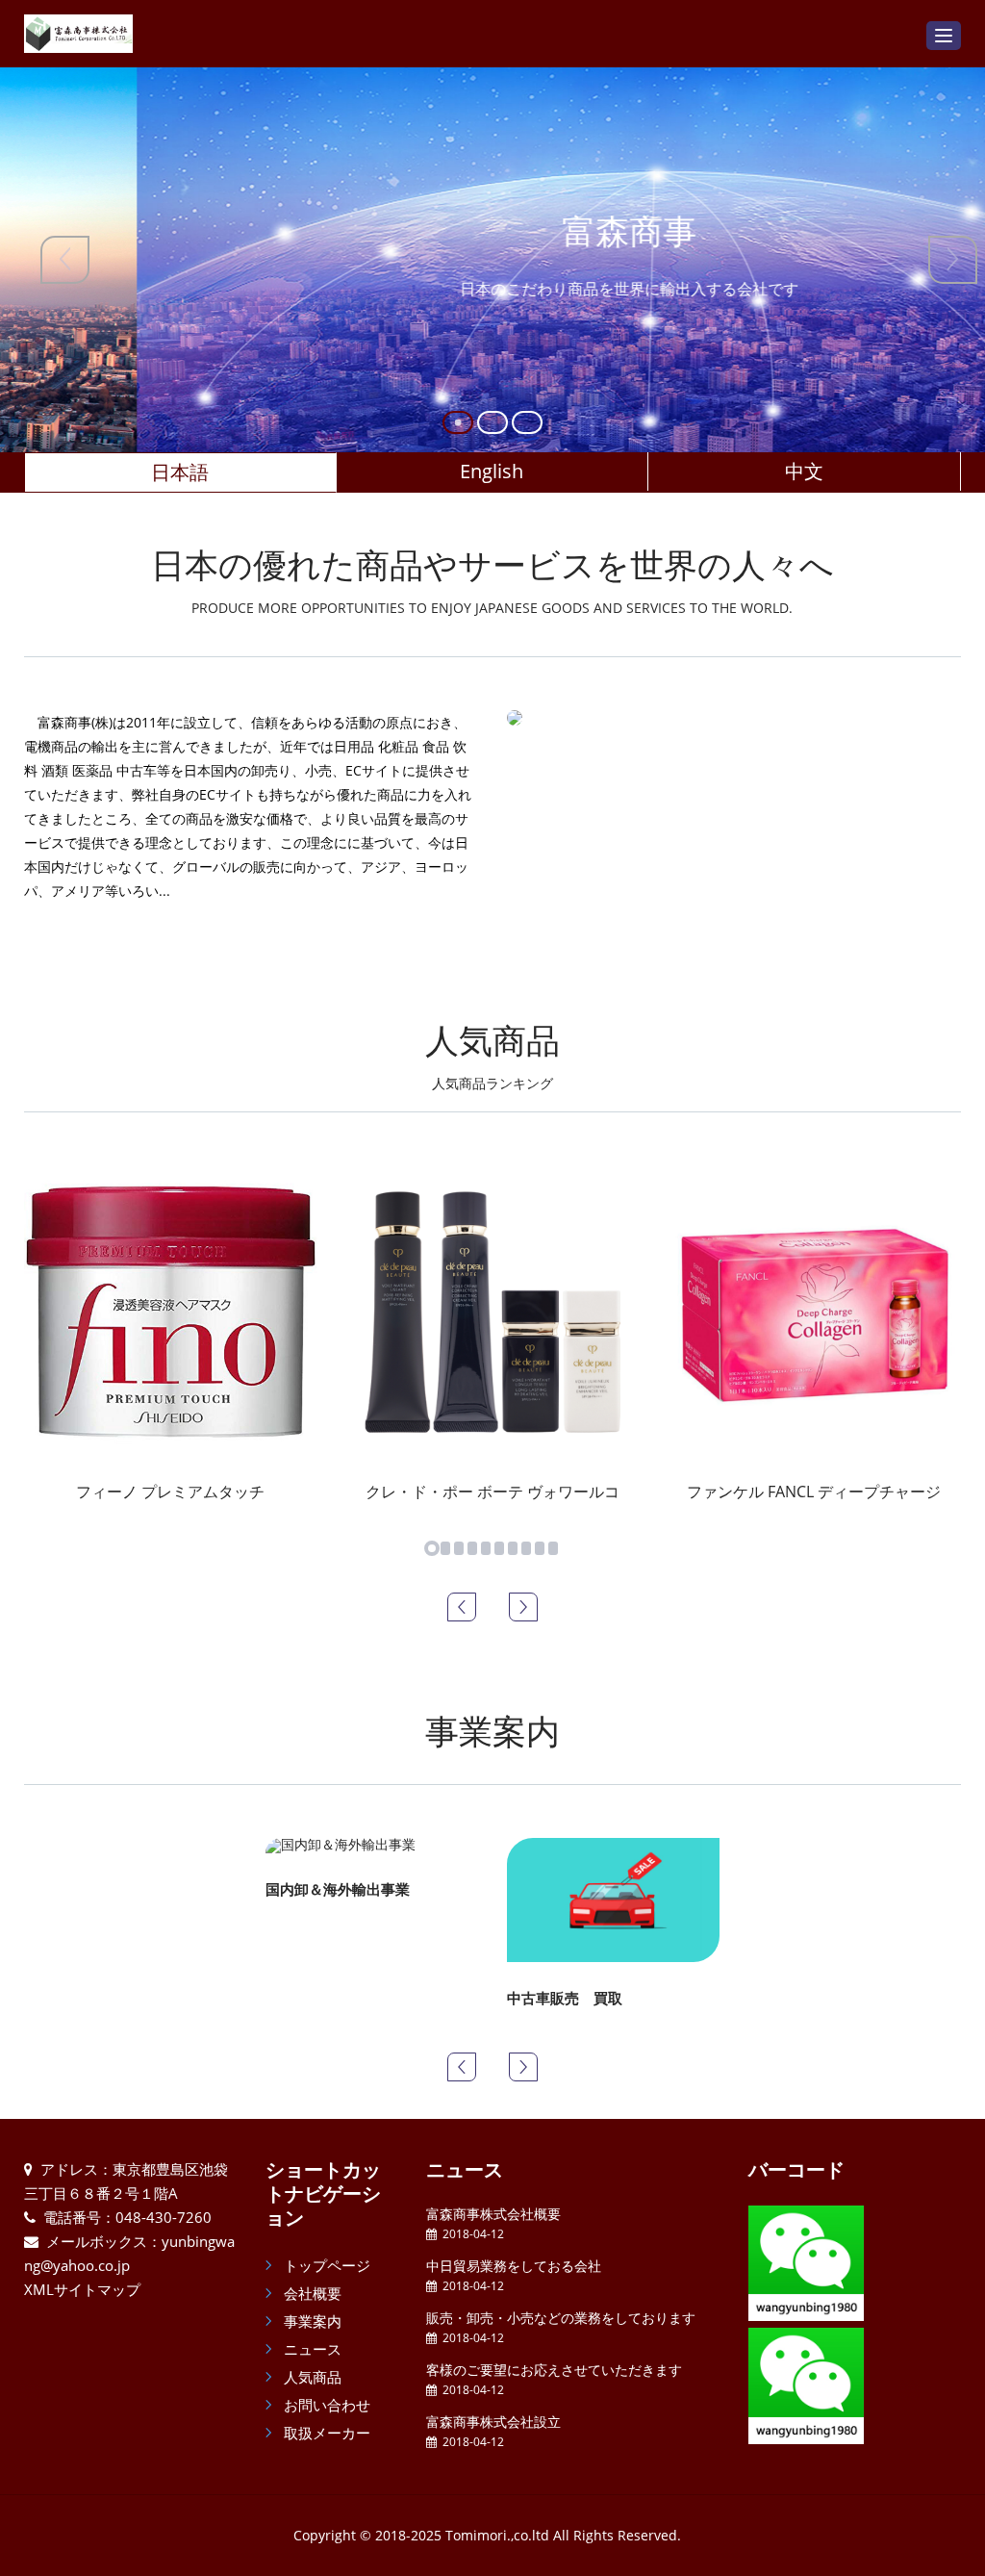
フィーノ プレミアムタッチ (170, 1492)
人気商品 (492, 1055)
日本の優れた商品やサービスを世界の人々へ (492, 579)
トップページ (325, 2265)
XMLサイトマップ (82, 2289)
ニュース (311, 2349)
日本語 (180, 472)
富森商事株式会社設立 (493, 2422)
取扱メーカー (325, 2433)
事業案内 (492, 1731)
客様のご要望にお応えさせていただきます (554, 2370)
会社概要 (311, 2293)
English (492, 471)
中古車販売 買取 (565, 1998)
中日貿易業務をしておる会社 (514, 2266)
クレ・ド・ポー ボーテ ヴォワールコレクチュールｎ (546, 1492)
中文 (804, 471)
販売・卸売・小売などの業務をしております (561, 2318)
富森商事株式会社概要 (493, 2214)
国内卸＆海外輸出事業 (338, 1889)
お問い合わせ (325, 2405)
